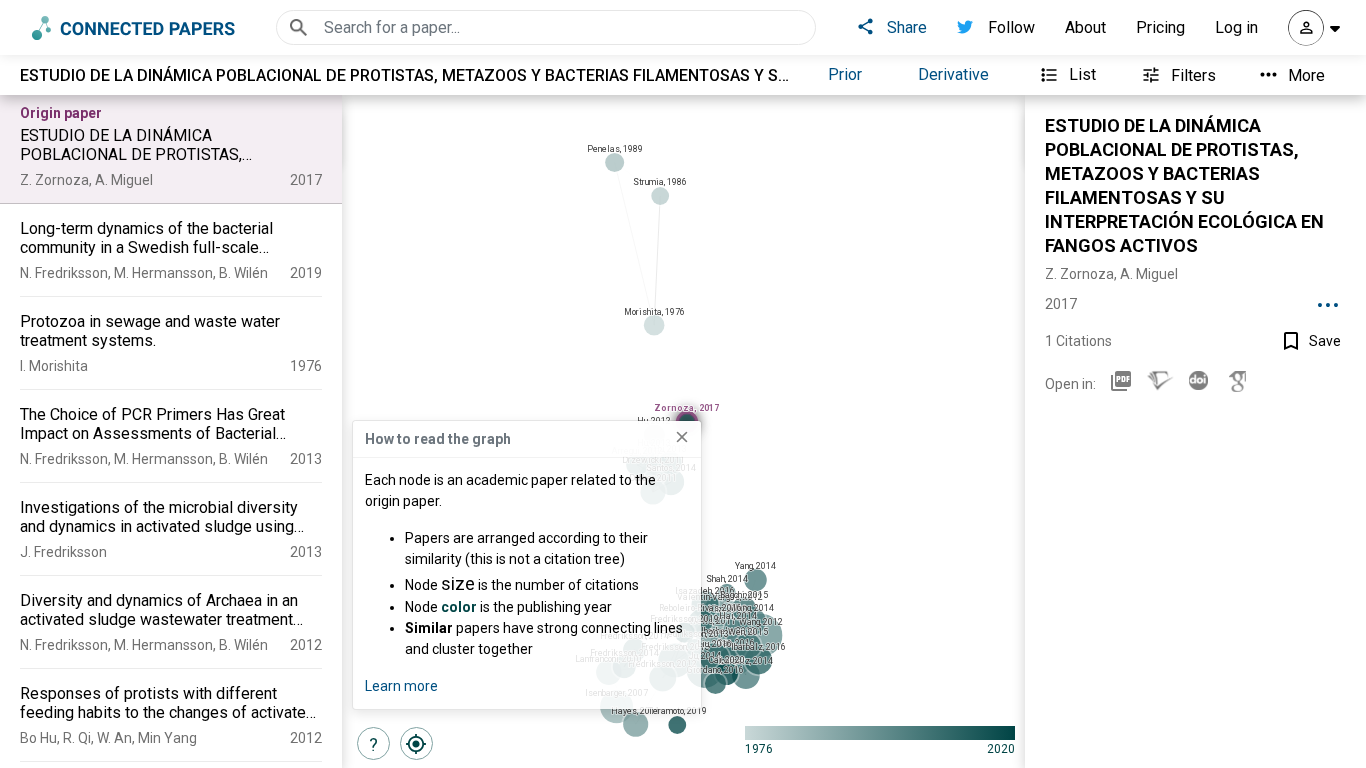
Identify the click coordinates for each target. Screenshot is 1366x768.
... (1328, 298)
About (1085, 27)
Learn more (401, 686)
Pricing (1160, 27)
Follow (1011, 27)
